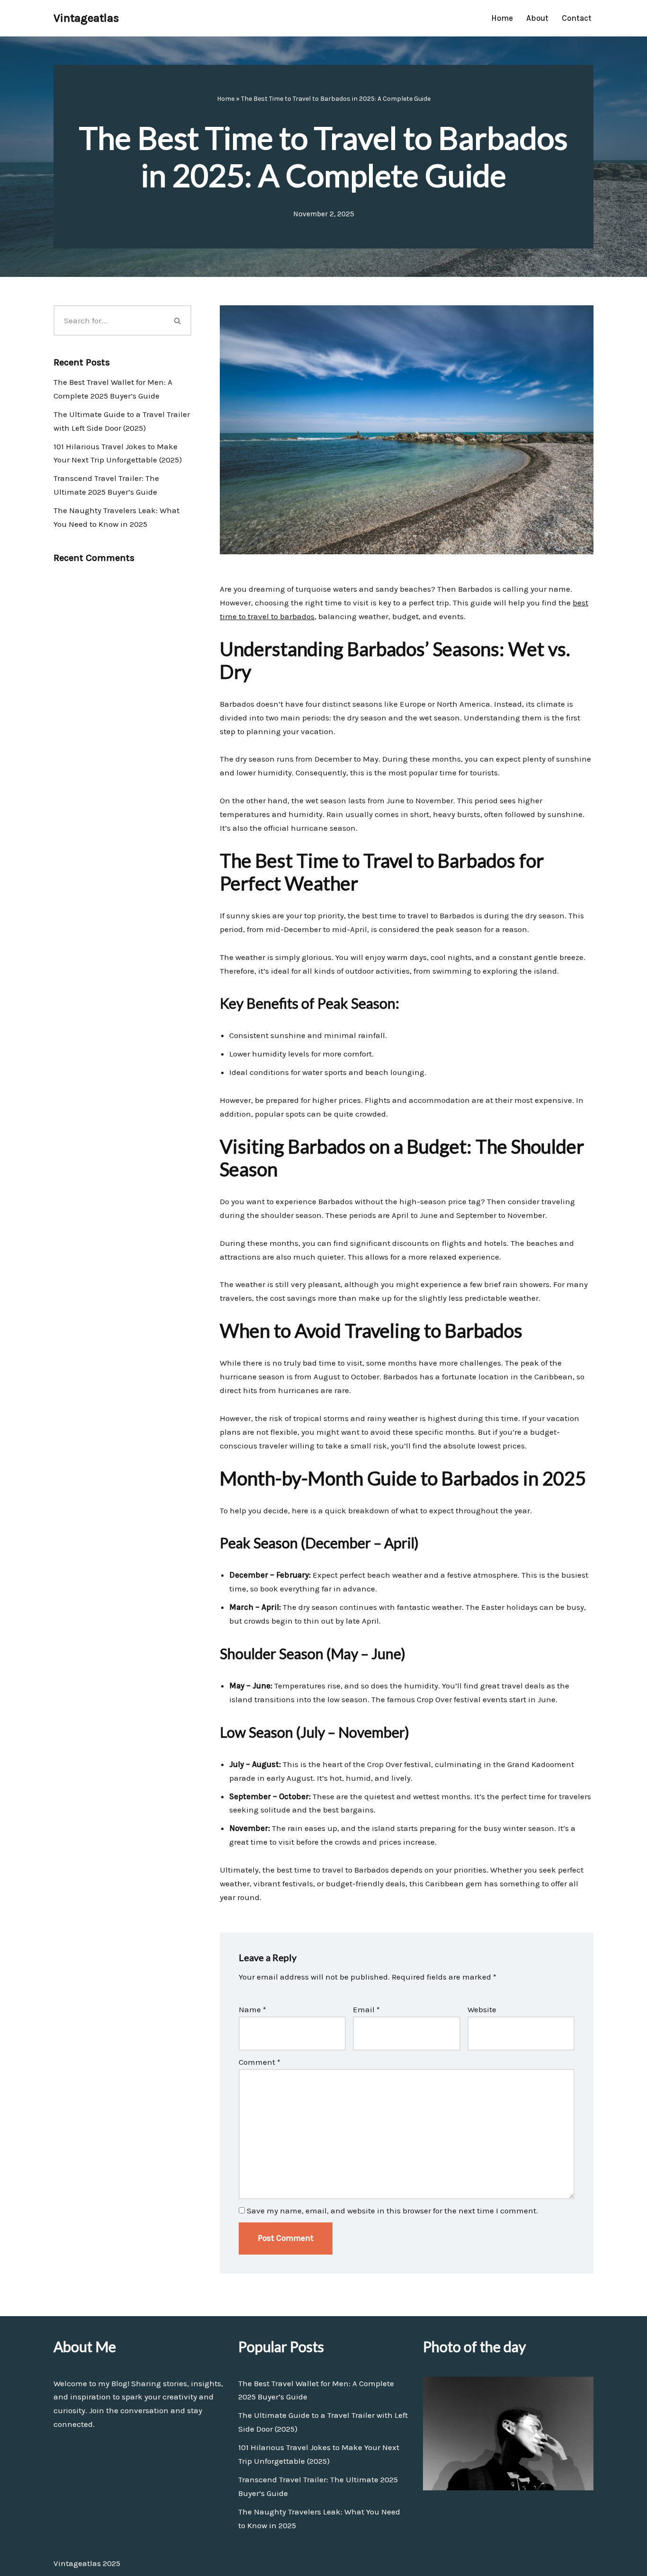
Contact (577, 18)
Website (482, 2009)
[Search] (178, 320)
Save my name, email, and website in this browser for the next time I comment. (392, 2211)
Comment (260, 2062)
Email (366, 2009)
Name (252, 2009)
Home (502, 18)
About (537, 18)
